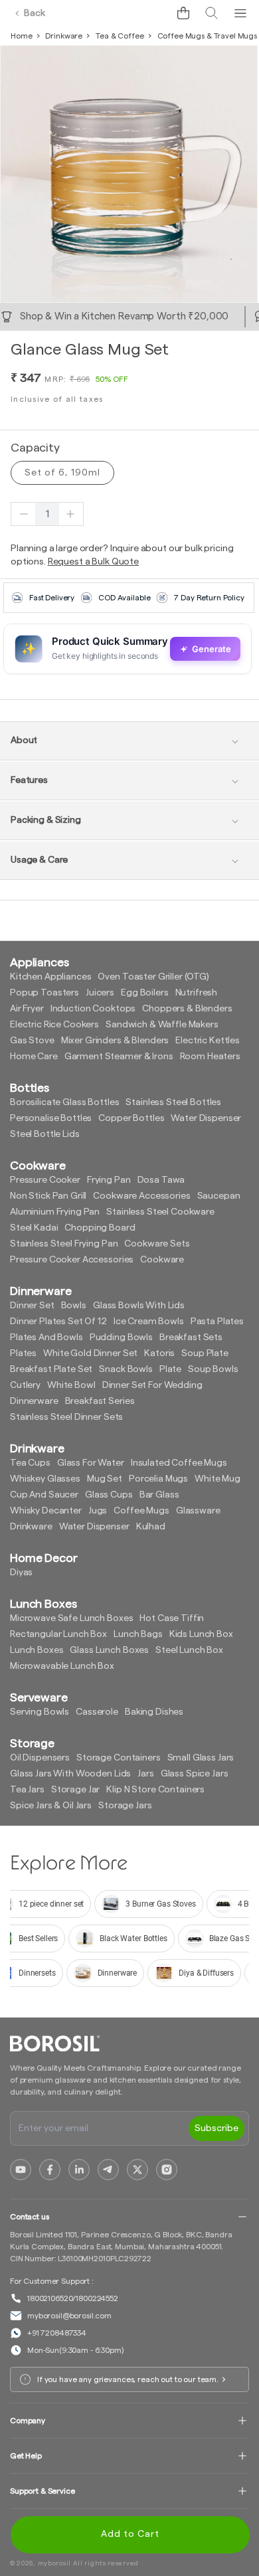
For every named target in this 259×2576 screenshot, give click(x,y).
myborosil (54, 2563)
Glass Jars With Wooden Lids (70, 1774)
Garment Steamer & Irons (119, 1057)
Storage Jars (125, 1806)
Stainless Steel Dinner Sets (66, 1417)
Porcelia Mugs (158, 1479)
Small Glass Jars (201, 1758)
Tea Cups (30, 1463)
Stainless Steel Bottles (173, 1102)
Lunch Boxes (37, 1650)
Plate (170, 1369)
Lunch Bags (138, 1634)
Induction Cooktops (93, 1009)
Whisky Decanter (46, 1511)
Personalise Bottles (51, 1118)
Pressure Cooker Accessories (72, 1260)
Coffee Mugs (141, 1511)
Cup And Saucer (44, 1495)
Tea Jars (27, 1790)
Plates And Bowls (46, 1337)
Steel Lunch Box (189, 1650)
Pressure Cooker (45, 1180)
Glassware (198, 1511)
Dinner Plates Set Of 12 (58, 1322)
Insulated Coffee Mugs (179, 1463)
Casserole (97, 1712)
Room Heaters (210, 1057)
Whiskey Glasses (45, 1479)
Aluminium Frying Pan (55, 1212)
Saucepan (219, 1196)
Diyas (21, 1573)
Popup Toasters (44, 993)
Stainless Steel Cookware (160, 1212)
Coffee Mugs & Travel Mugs (208, 36)
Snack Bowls (126, 1369)
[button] (183, 13)
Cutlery (25, 1385)
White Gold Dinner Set (90, 1353)
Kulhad (151, 1527)
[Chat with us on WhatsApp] (153, 13)
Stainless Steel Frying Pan (64, 1244)
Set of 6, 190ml (62, 473)
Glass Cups (109, 1495)
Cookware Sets (157, 1244)
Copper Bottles (131, 1118)
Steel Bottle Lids (45, 1134)
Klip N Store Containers (155, 1790)
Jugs (98, 1511)
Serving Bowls (40, 1712)
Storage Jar (75, 1790)
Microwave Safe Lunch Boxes (71, 1618)
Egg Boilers (144, 993)
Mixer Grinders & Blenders (115, 1041)
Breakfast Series (100, 1401)
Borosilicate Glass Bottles (64, 1102)
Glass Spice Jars (195, 1774)
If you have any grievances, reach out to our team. (128, 2379)
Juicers (100, 993)
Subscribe (216, 2128)
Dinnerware (34, 1401)
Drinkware (64, 36)
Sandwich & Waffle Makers (162, 1025)
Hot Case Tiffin (172, 1618)
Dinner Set (32, 1306)
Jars (145, 1774)
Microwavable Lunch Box (62, 1666)
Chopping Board (100, 1228)
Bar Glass (159, 1495)
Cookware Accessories (141, 1196)
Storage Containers (118, 1758)
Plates (23, 1353)
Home (21, 36)
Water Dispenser (206, 1118)
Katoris (159, 1353)
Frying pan (109, 1180)
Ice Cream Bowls (149, 1322)
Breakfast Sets (191, 1337)
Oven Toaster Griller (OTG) (153, 977)
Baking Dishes (154, 1712)
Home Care (34, 1057)
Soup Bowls (213, 1369)
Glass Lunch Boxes (109, 1650)
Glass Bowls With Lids (139, 1306)
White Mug (217, 1479)
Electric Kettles (208, 1041)
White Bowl (71, 1385)
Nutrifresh (197, 993)
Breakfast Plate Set (51, 1369)
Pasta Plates (217, 1322)
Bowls (74, 1306)
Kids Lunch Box (201, 1634)
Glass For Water (91, 1463)
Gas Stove (32, 1041)
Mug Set (105, 1479)
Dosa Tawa (161, 1180)
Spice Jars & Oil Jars (51, 1806)
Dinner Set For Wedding (152, 1385)
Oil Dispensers (40, 1758)
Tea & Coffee (120, 36)
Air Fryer (27, 1009)
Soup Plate (205, 1353)
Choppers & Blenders (187, 1009)
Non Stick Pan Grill (48, 1196)
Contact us (30, 2217)
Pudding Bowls (121, 1337)
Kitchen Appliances (50, 977)
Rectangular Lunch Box (58, 1634)
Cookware (162, 1260)
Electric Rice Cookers (54, 1025)
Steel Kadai (34, 1228)
